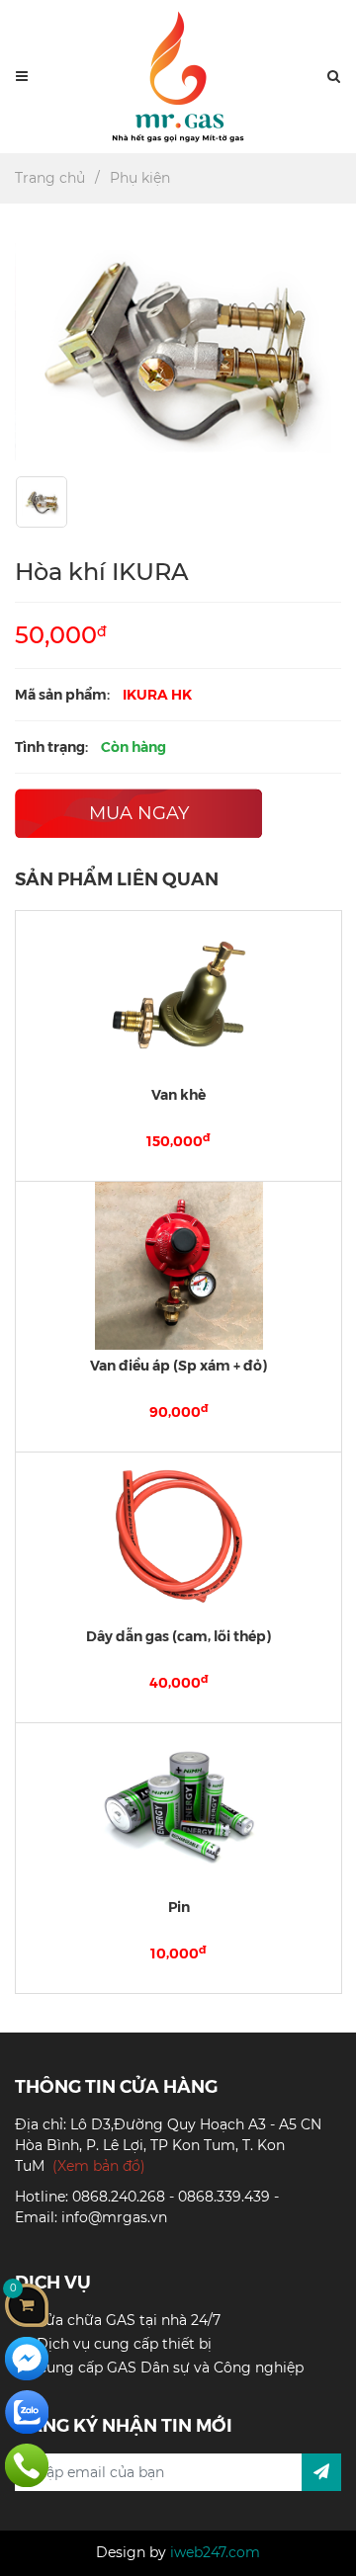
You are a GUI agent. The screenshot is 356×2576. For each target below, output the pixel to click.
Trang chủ (50, 178)
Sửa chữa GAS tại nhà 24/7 (129, 2320)
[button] (334, 77)
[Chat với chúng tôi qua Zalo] (27, 2411)
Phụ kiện (140, 178)
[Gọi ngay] (27, 2464)
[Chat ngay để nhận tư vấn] (27, 2358)
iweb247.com (215, 2552)
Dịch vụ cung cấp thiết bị (124, 2344)
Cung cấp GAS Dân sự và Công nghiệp (170, 2368)
